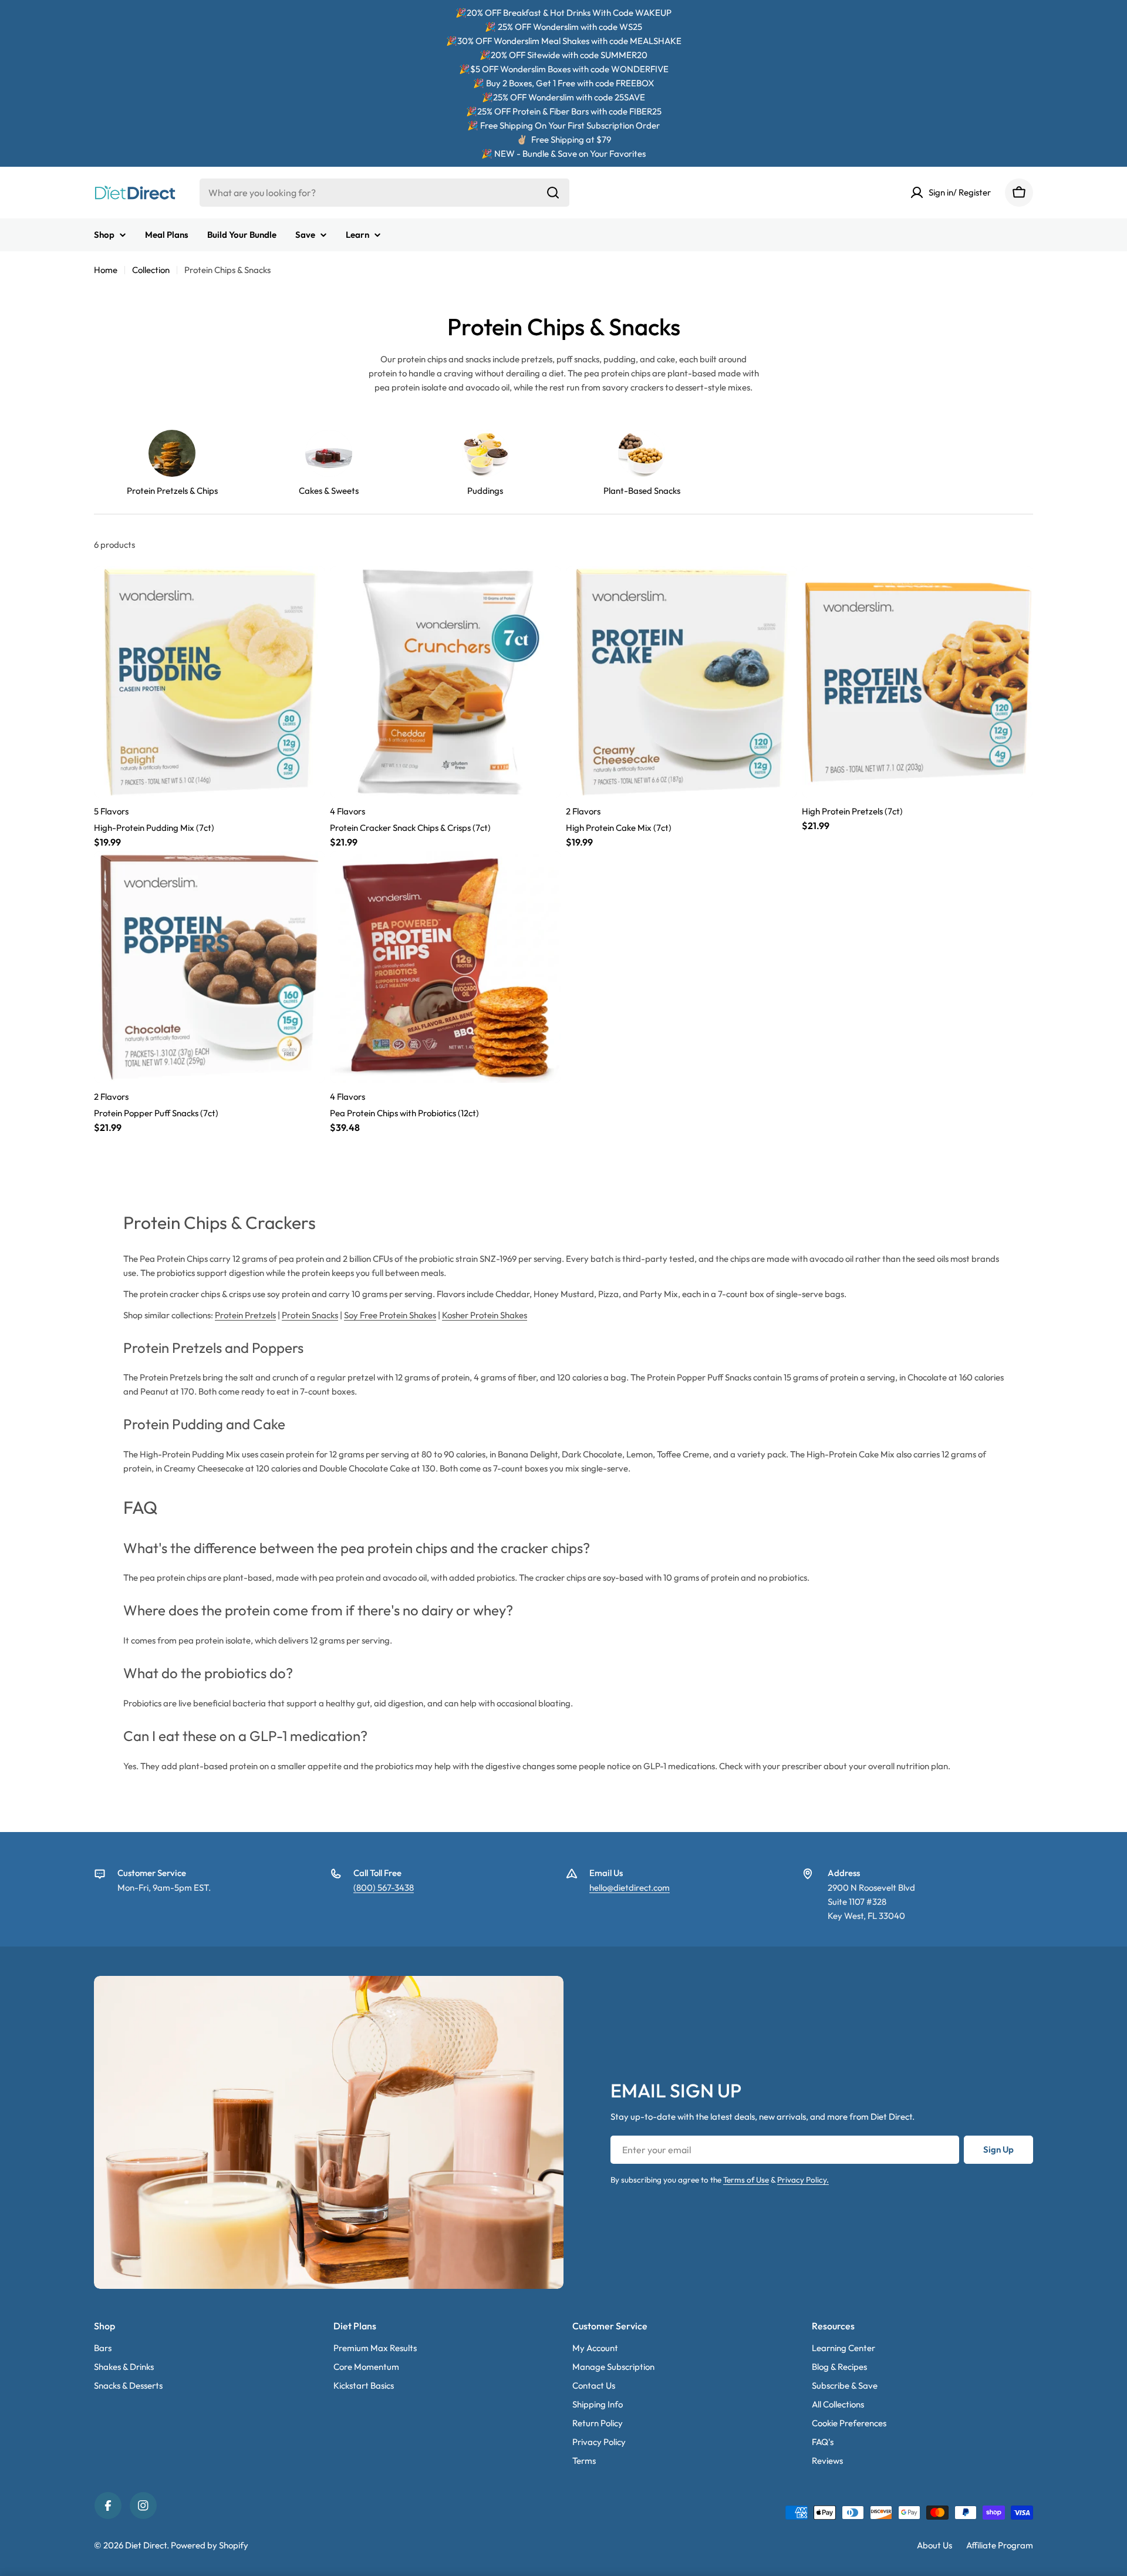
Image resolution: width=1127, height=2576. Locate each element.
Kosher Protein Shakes (485, 1315)
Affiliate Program (1000, 2545)
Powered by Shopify (210, 2545)
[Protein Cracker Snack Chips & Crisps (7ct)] (446, 682)
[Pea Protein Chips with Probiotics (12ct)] (446, 967)
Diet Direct (146, 2545)
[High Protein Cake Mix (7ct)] (681, 682)
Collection (151, 270)
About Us (934, 2545)
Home (106, 270)
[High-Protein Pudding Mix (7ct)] (210, 682)
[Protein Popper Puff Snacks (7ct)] (210, 967)
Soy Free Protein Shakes (390, 1315)
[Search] (553, 193)
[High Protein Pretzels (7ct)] (917, 682)
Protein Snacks (310, 1315)
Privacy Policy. (803, 2180)
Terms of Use (746, 2180)
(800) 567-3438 (384, 1888)
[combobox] (384, 193)
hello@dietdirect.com (630, 1888)
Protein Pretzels (245, 1315)
